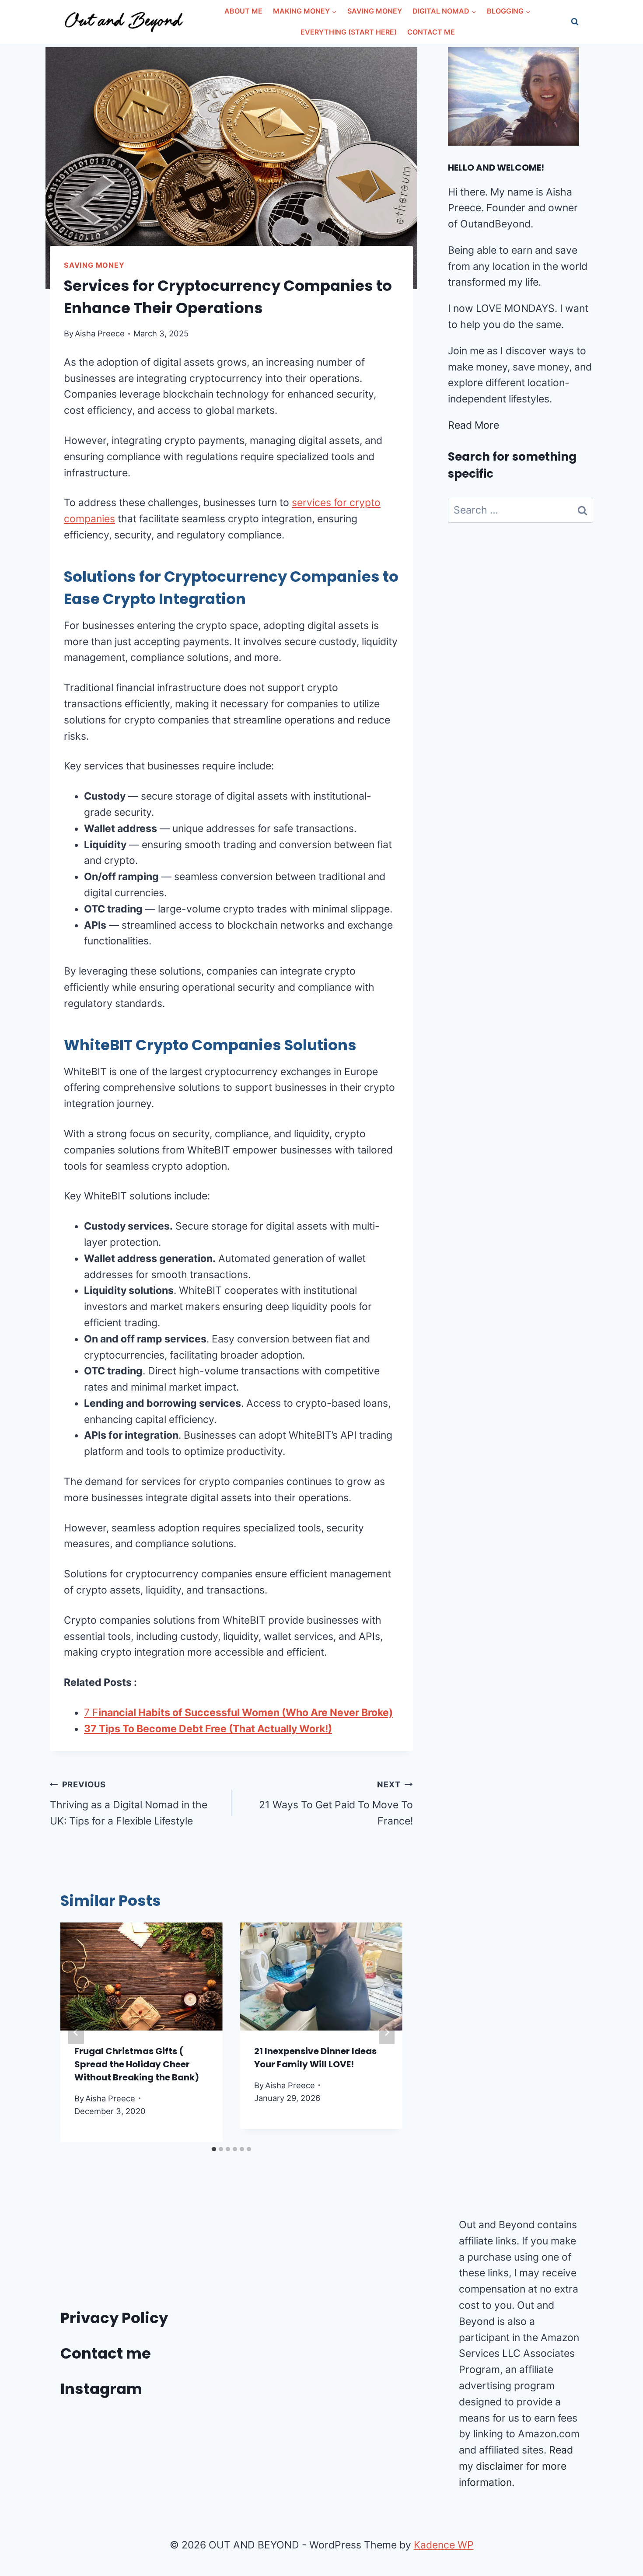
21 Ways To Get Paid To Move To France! (336, 1803)
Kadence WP (444, 2545)
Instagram (101, 2389)
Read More (474, 425)
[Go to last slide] (76, 2032)
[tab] (214, 2149)
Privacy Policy (114, 2318)
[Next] (387, 2032)
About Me (243, 11)
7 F (238, 1713)
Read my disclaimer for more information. (516, 2466)
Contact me (106, 2353)
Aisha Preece (100, 333)
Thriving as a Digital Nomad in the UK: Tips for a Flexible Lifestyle (129, 1803)
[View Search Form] (575, 22)
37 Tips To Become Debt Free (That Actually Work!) (208, 1729)
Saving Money (375, 11)
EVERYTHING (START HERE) (349, 32)
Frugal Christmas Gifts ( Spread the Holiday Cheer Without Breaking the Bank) (137, 2064)
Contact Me (431, 32)
